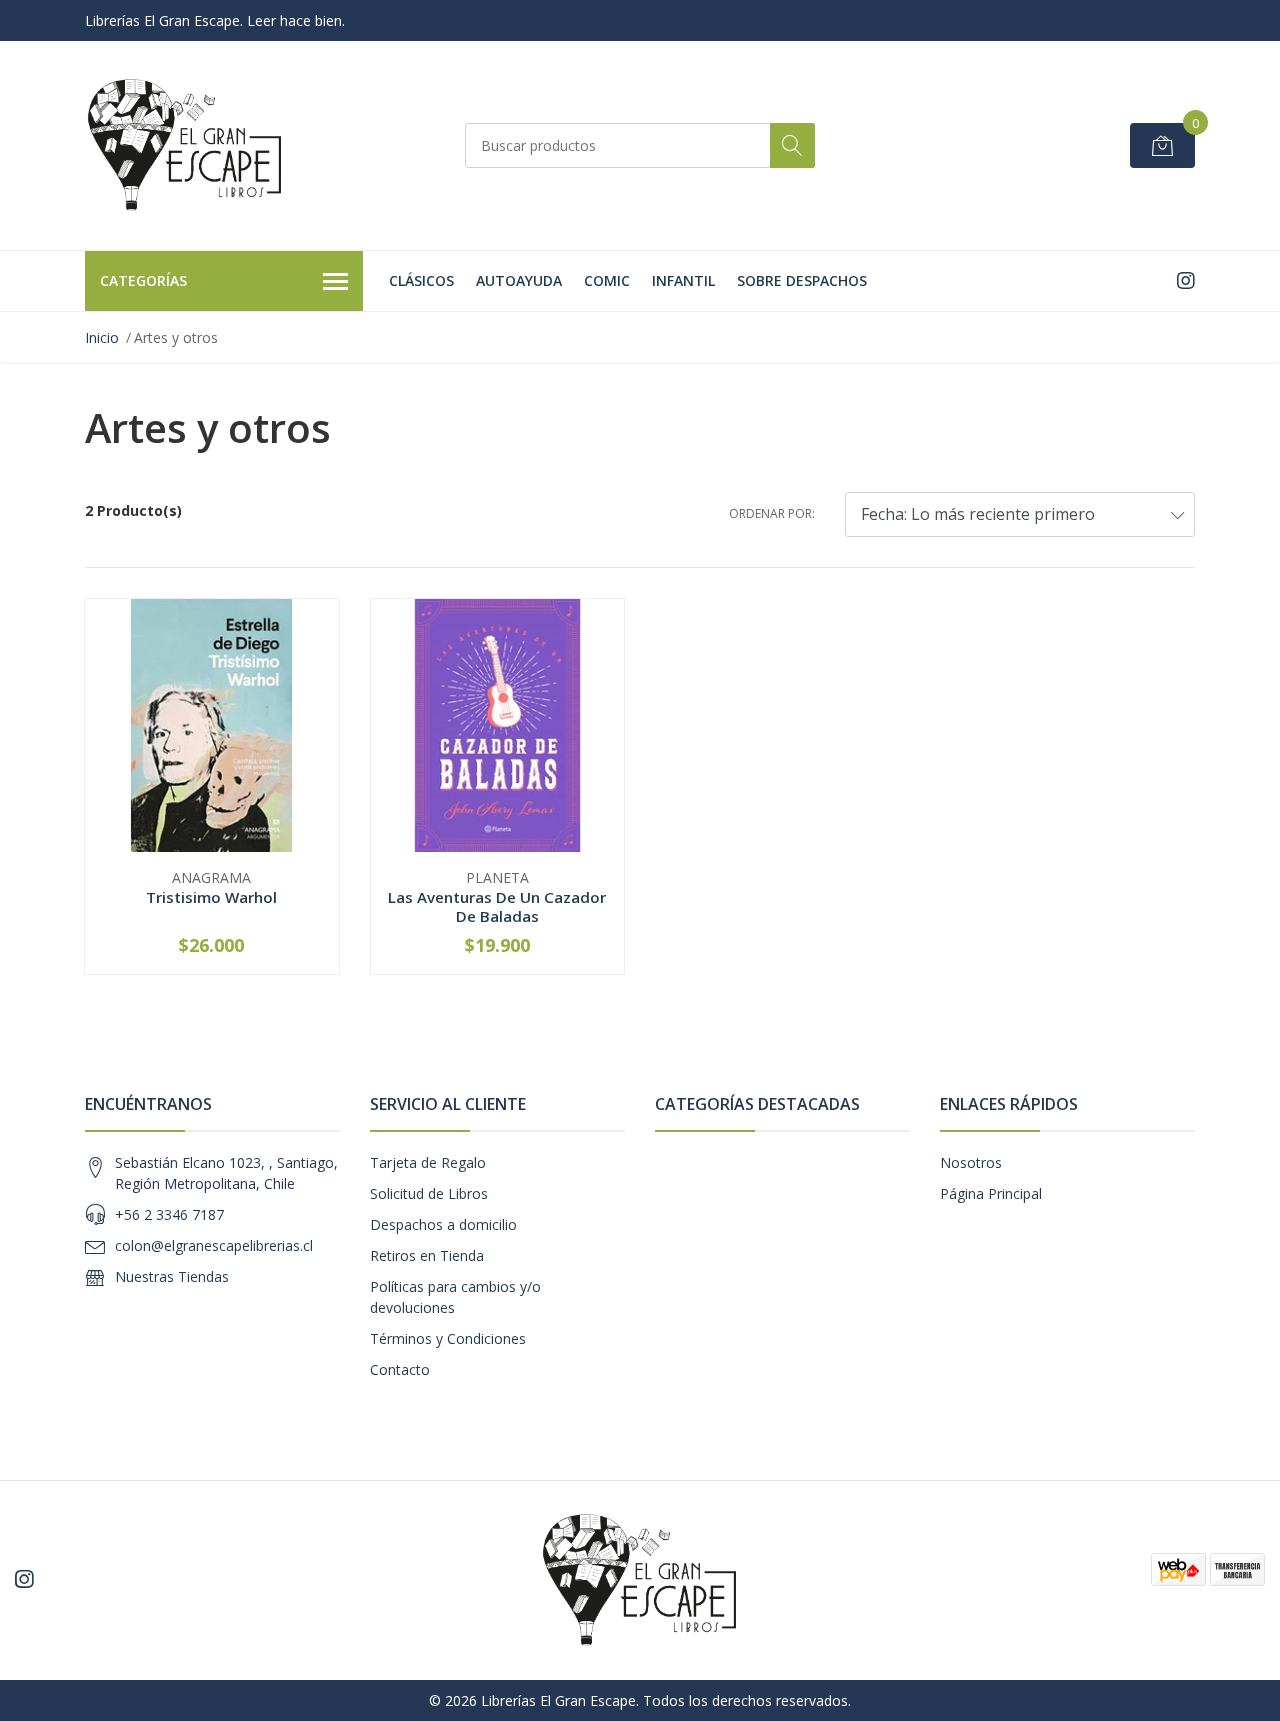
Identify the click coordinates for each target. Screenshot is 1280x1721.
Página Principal (991, 1193)
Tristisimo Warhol (211, 897)
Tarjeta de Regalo (428, 1162)
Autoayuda (519, 280)
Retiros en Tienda (427, 1255)
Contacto (400, 1369)
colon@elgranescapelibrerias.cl (214, 1245)
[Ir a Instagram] (1186, 280)
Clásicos (421, 280)
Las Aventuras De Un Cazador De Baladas (497, 906)
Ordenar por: (772, 513)
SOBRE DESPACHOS (802, 280)
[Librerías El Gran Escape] (185, 145)
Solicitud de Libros (429, 1193)
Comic (607, 280)
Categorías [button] (143, 280)
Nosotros (971, 1162)
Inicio (102, 337)
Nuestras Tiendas (172, 1276)
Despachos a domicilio (443, 1224)
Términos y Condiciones (448, 1338)
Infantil (683, 280)
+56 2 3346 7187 (169, 1214)
